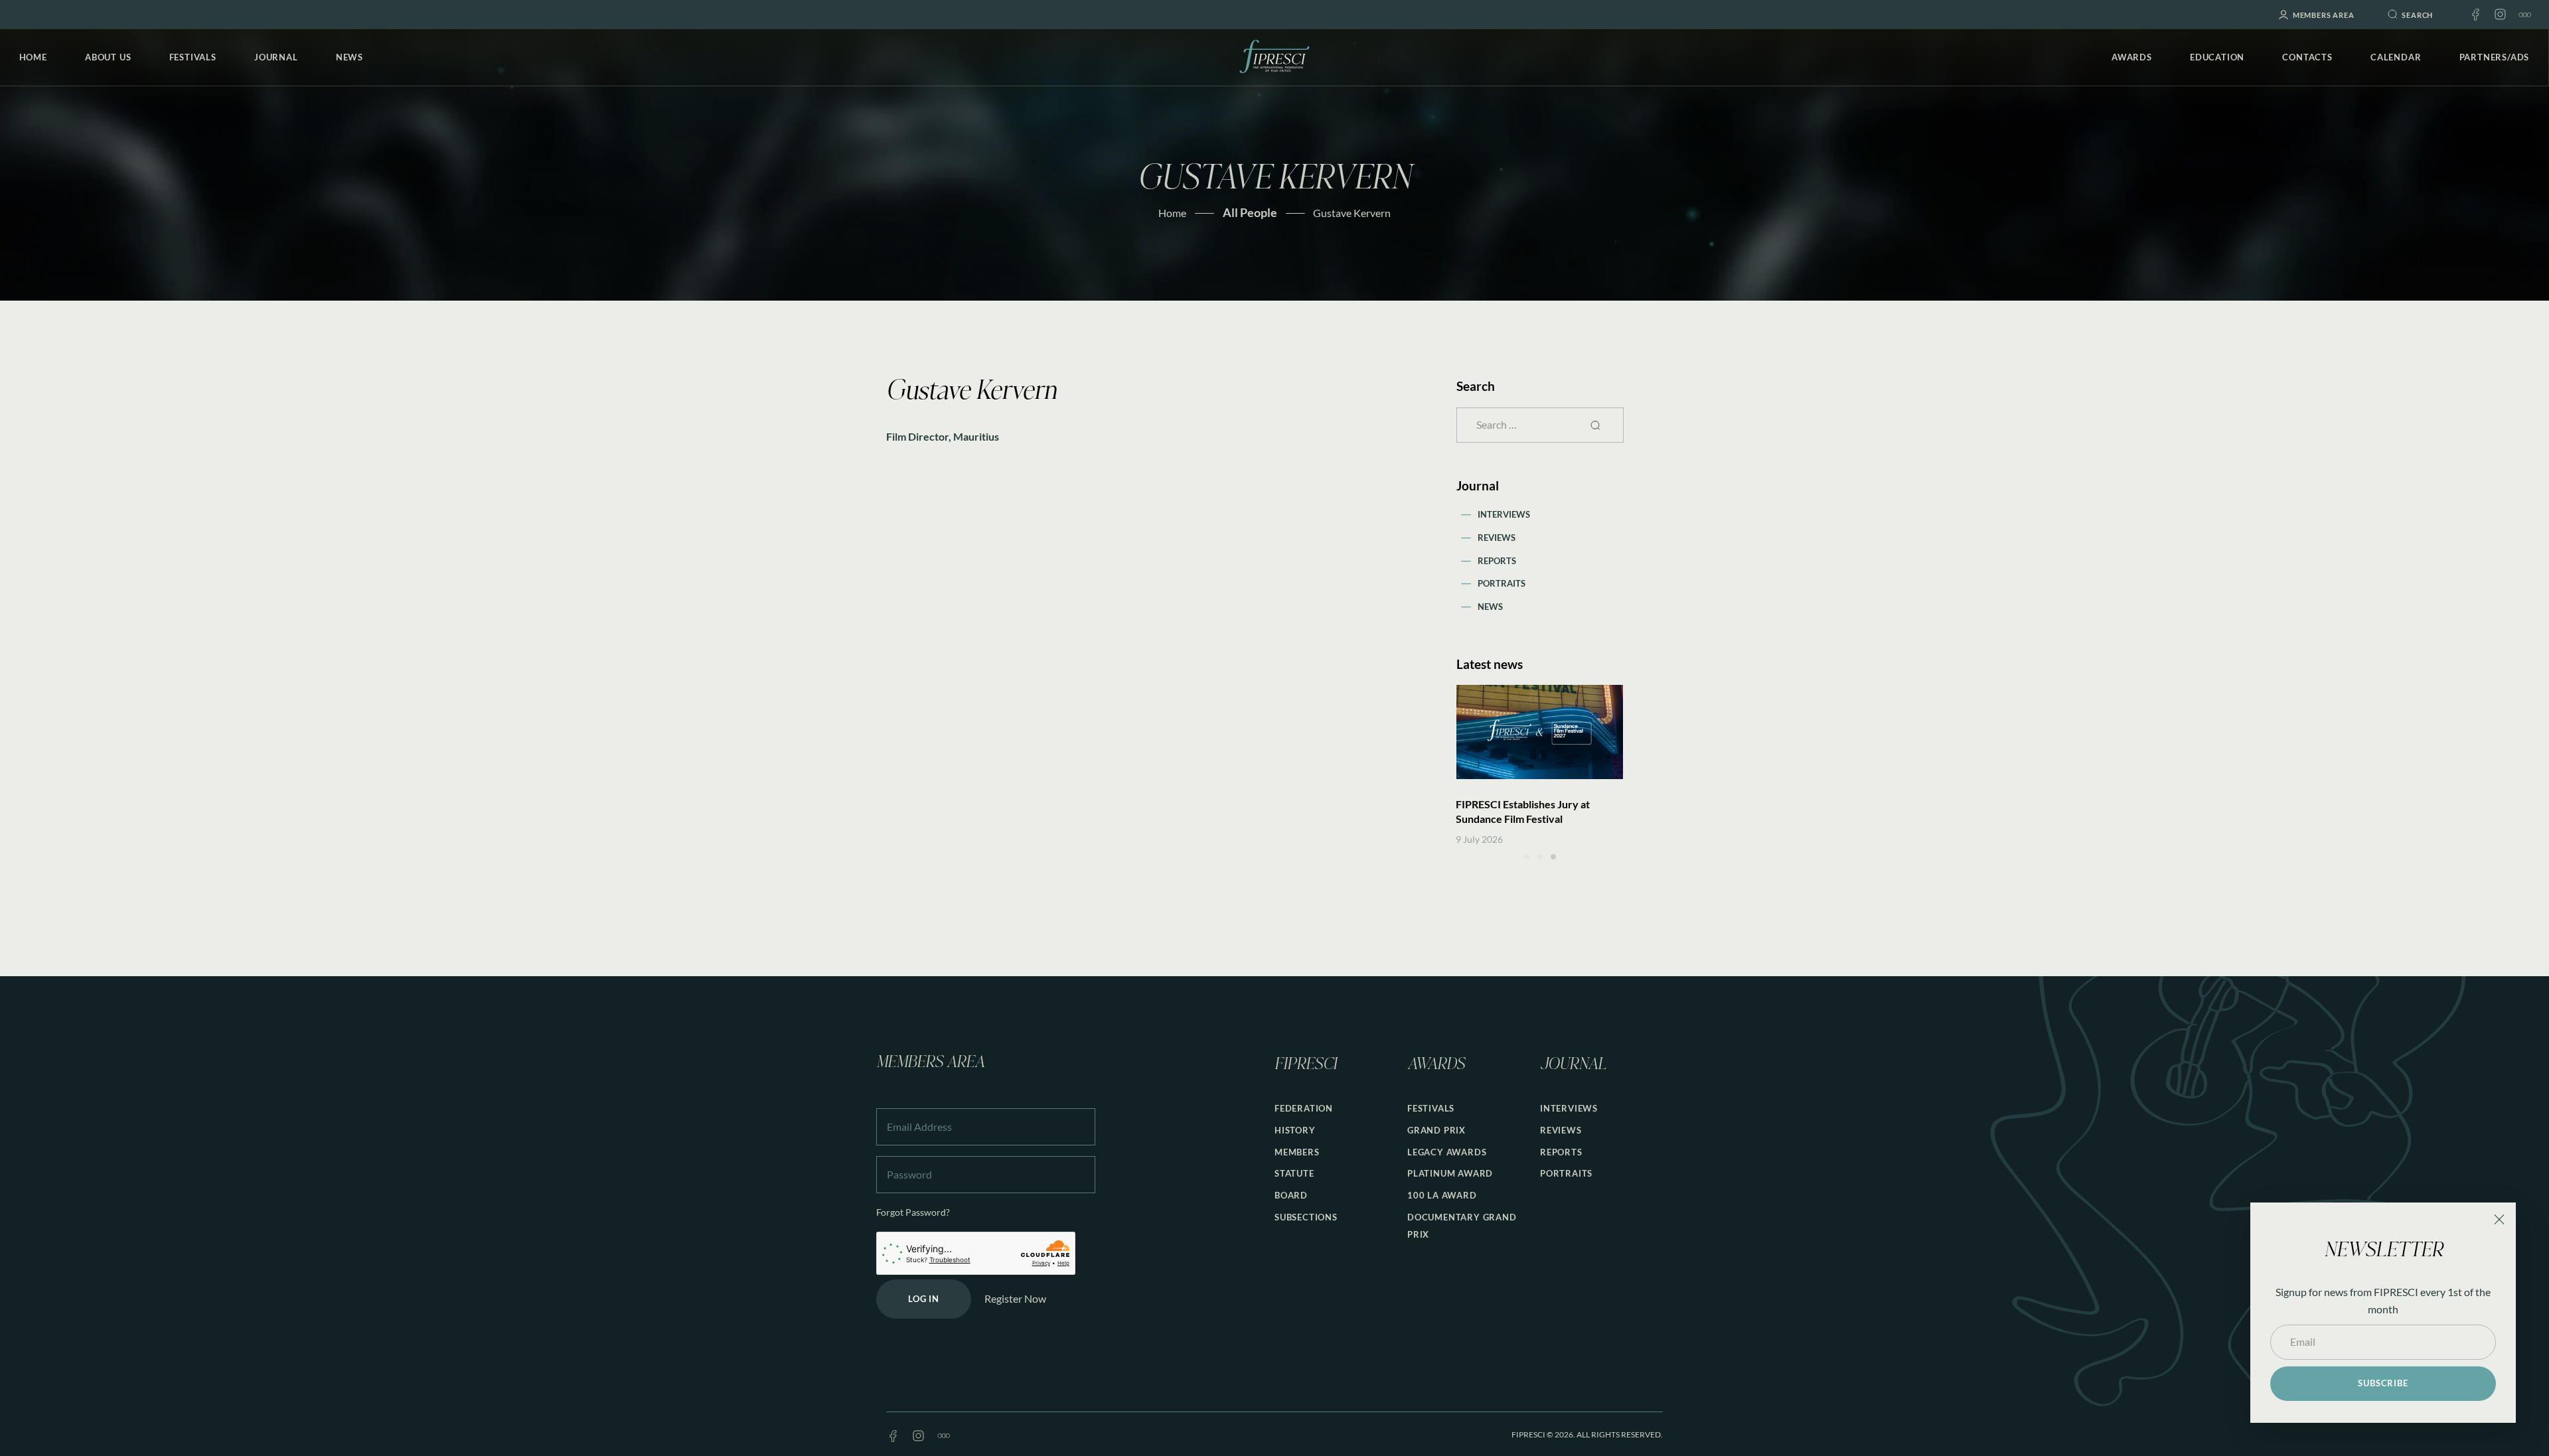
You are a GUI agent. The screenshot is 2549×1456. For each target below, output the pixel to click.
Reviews (1497, 538)
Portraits (1502, 583)
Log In (924, 1299)
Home (1172, 213)
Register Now (1015, 1298)
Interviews (1504, 514)
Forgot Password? (913, 1212)
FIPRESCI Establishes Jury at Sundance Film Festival (1523, 811)
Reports (1497, 561)
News (1490, 607)
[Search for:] (1540, 424)
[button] (1527, 857)
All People (1250, 212)
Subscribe (2383, 1383)
